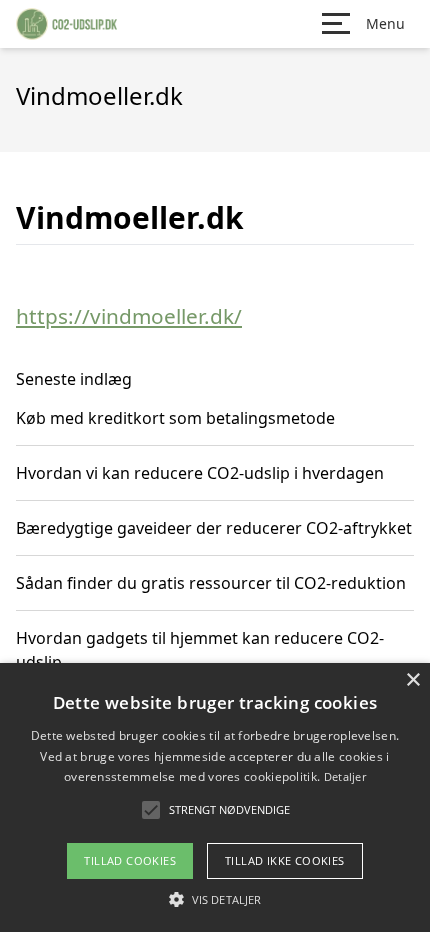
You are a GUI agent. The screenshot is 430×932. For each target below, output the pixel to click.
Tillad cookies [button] (130, 860)
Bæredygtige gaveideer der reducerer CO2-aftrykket (214, 528)
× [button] (412, 680)
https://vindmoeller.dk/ (129, 316)
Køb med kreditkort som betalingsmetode (175, 418)
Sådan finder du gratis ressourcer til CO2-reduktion (211, 583)
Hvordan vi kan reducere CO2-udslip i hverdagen (200, 473)
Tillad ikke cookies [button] (285, 860)
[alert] (215, 797)
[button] (215, 899)
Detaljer (345, 776)
